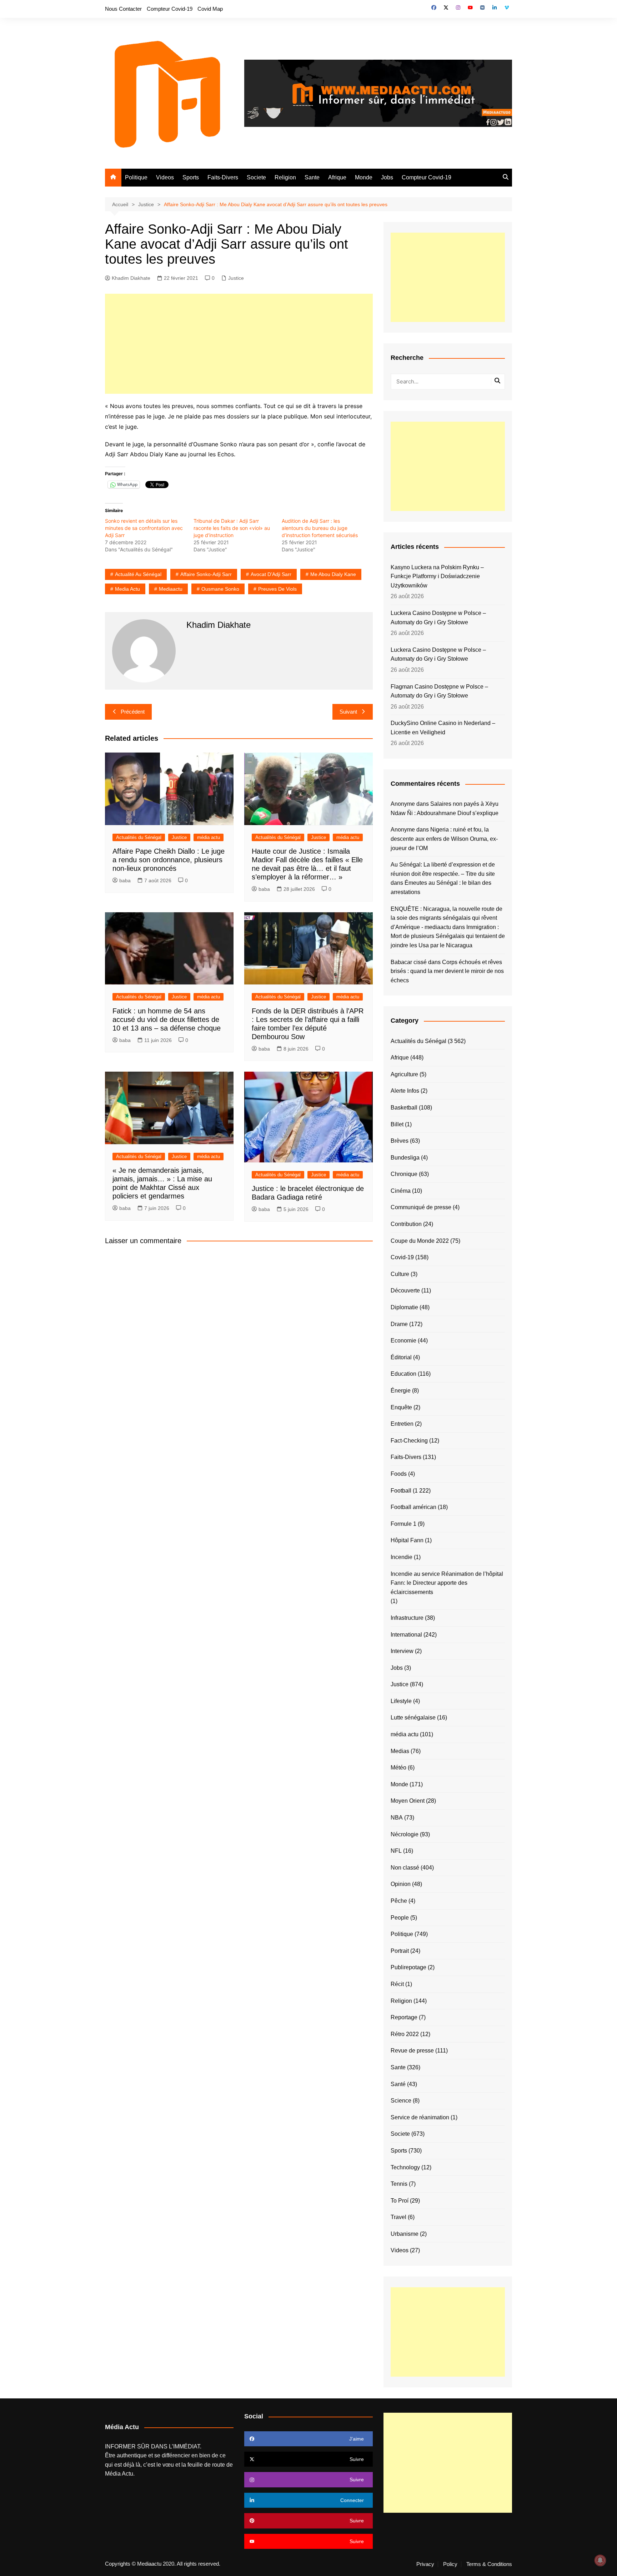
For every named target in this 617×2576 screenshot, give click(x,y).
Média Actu (119, 2474)
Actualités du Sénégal (139, 837)
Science (401, 2101)
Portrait (400, 1951)
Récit (397, 1984)
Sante (312, 177)
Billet (397, 1124)
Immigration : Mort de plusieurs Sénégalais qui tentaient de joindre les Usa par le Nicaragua (448, 936)
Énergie (401, 1391)
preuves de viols (277, 589)
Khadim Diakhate (131, 278)
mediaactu (171, 589)
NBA (397, 1818)
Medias (400, 1751)
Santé (398, 2084)
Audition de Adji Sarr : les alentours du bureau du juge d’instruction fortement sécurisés (320, 528)
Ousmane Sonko (220, 589)
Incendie (402, 1557)
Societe (256, 177)
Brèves (400, 1141)
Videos (165, 177)
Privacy (425, 2564)
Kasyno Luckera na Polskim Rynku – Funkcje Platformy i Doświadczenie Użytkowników (437, 576)
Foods (399, 1474)
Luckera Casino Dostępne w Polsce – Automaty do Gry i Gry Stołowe (438, 618)
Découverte (405, 1291)
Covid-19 (402, 1257)
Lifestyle (401, 1701)
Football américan (413, 1507)
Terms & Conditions (489, 2564)
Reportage (404, 2017)
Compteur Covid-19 (170, 9)
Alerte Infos (405, 1091)
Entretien (402, 1424)
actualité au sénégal (138, 574)
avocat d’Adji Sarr (271, 574)
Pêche (399, 1901)
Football (401, 1491)
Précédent (133, 712)
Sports (191, 177)
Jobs (387, 177)
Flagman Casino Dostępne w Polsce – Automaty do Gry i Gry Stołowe (439, 691)
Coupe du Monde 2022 (420, 1241)
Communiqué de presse (421, 1207)
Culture (400, 1274)
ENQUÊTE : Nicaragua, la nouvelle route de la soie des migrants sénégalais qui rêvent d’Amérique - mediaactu (447, 918)
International (406, 1635)
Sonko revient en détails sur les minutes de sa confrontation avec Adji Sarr (144, 528)
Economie (403, 1341)
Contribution (406, 1224)
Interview (402, 1651)
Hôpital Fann (407, 1540)
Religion (285, 177)
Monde (364, 177)
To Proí (400, 2201)
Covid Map (210, 9)
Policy (450, 2564)
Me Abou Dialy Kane (333, 574)
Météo (398, 1768)
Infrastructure (407, 1618)
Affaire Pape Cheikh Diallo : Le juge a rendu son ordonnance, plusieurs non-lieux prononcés (169, 860)
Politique (136, 177)
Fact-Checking (409, 1441)
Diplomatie (404, 1307)
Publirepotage (408, 1967)
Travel (398, 2217)
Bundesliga (405, 1158)
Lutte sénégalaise (413, 1718)
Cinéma (401, 1191)
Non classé (405, 1868)
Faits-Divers (223, 177)
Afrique (337, 177)
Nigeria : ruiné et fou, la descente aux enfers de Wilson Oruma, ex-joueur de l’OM (444, 839)
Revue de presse (412, 2051)
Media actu (127, 589)
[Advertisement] (239, 344)
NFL (396, 1851)
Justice (236, 278)
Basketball (404, 1108)
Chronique (404, 1174)
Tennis (399, 2184)
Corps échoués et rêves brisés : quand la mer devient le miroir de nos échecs (447, 971)
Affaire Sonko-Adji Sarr (206, 574)
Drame (399, 1324)
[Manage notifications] (600, 2560)
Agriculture (404, 1074)
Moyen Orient (408, 1801)
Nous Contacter (123, 9)
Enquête (401, 1407)
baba (125, 880)
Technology (405, 2167)
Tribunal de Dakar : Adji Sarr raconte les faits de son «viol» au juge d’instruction (232, 528)
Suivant (348, 712)
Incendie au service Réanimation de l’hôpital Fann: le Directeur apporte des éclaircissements (447, 1583)
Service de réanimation (420, 2117)
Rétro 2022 (405, 2034)
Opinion (401, 1884)
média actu (209, 837)
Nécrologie (405, 1834)
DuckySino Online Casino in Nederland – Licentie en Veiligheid (443, 728)
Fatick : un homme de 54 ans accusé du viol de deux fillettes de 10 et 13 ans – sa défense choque (167, 1019)
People (400, 1918)
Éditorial (401, 1357)
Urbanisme (405, 2234)
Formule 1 (403, 1524)
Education (403, 1374)
